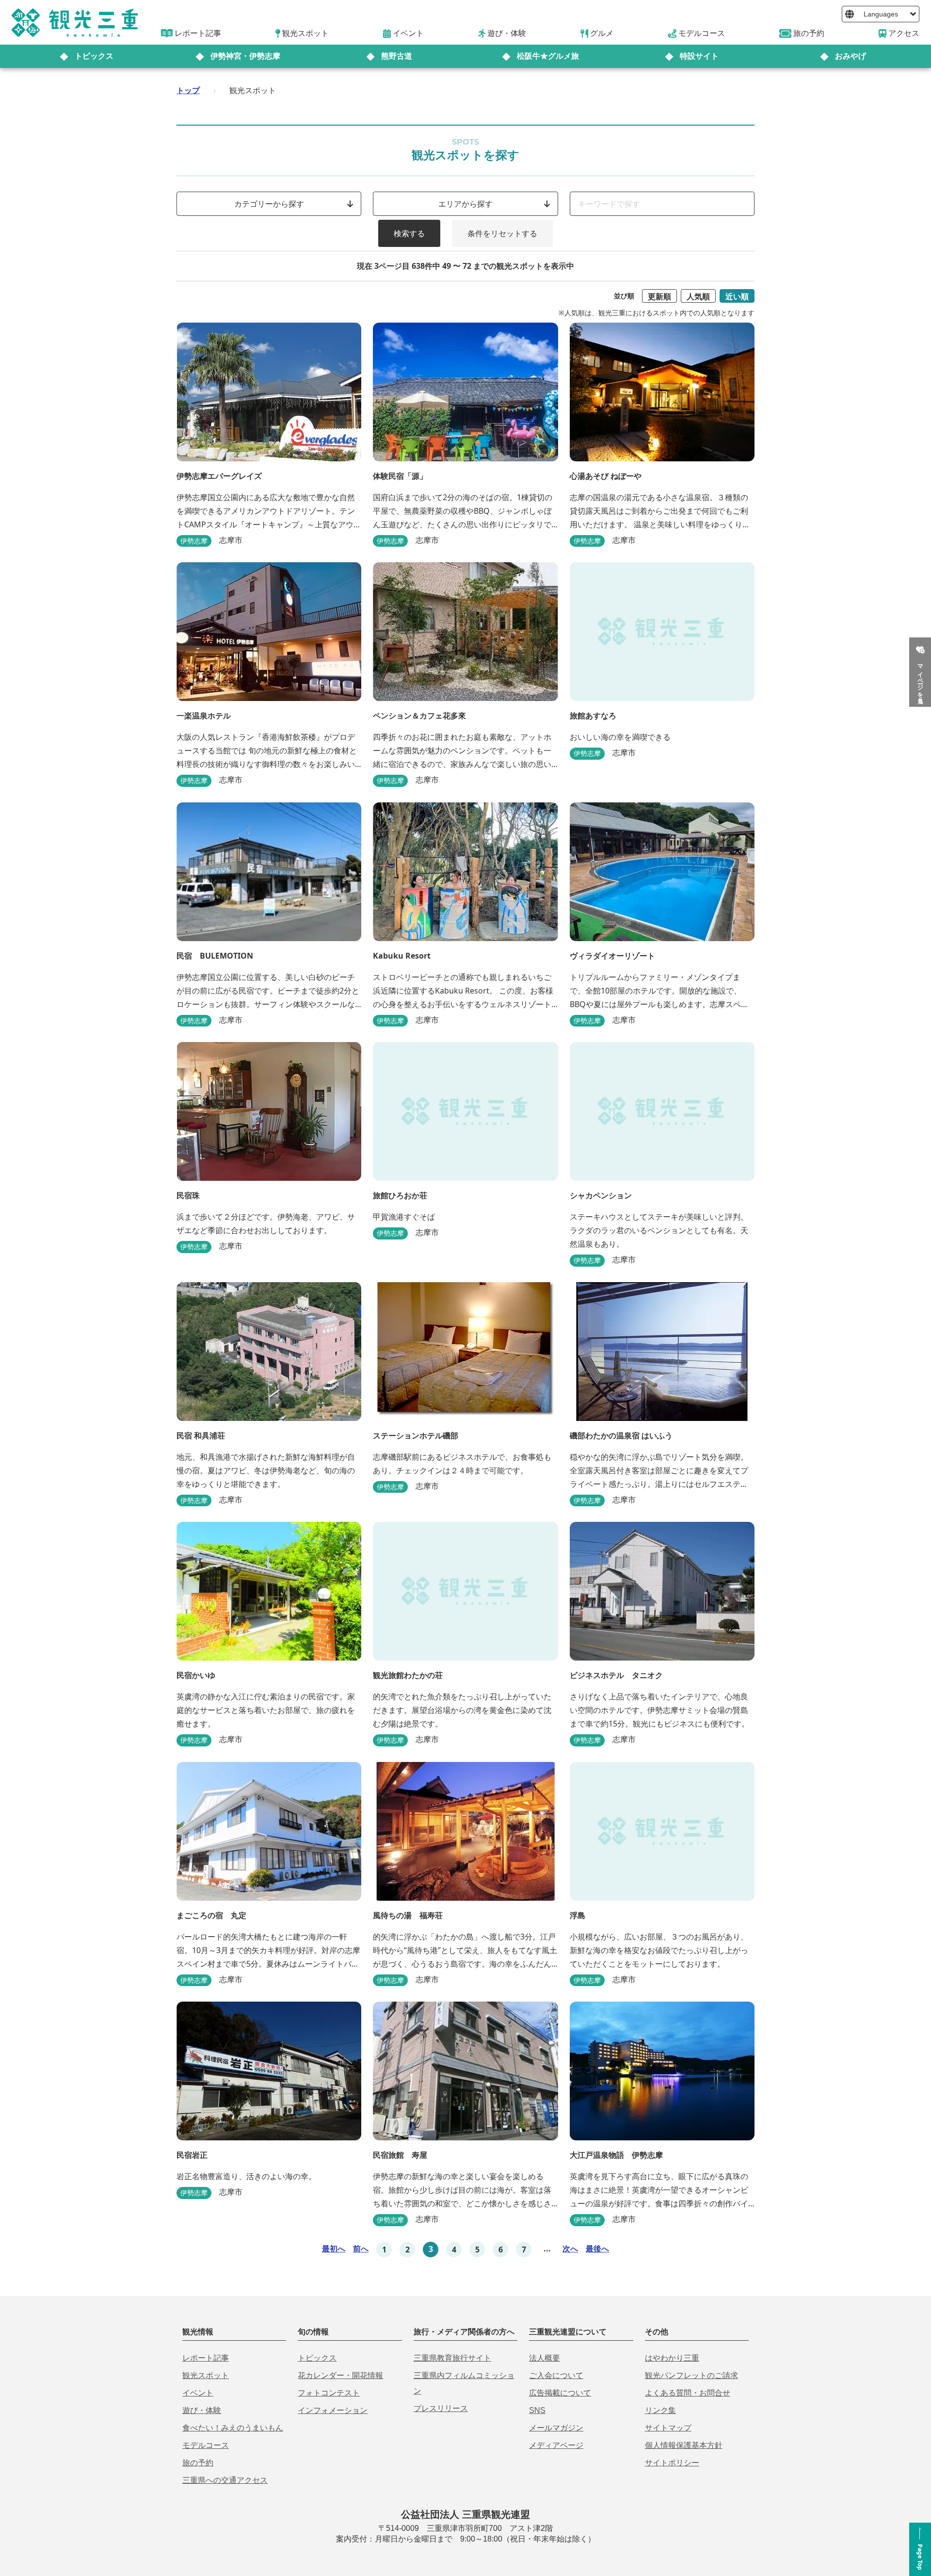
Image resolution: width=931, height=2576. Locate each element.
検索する (409, 233)
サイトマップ (668, 2428)
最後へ (597, 2249)
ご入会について (556, 2375)
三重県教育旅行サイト (452, 2358)
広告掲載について (560, 2393)
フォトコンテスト (329, 2393)
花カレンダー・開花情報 (340, 2375)
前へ (361, 2249)
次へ (570, 2249)
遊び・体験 (202, 2410)
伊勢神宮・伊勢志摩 (245, 56)
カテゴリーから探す (269, 204)
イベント (198, 2393)
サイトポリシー (672, 2463)
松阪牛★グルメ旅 (548, 56)
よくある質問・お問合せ (688, 2393)
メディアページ (556, 2445)
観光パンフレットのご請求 (691, 2375)
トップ (188, 90)
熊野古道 (397, 56)
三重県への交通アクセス (225, 2480)
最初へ (334, 2249)
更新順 (659, 296)
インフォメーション (333, 2410)
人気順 (698, 296)
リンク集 (660, 2410)
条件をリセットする (502, 233)
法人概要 (545, 2358)
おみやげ (851, 56)
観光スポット (206, 2375)
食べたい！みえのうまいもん (233, 2428)
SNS (537, 2410)
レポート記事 (206, 2358)
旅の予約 (198, 2463)
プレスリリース (441, 2408)
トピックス (94, 56)
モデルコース (206, 2445)
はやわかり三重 (672, 2358)
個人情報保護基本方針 (684, 2445)
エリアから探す (465, 204)
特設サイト (699, 56)
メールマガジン (556, 2428)
